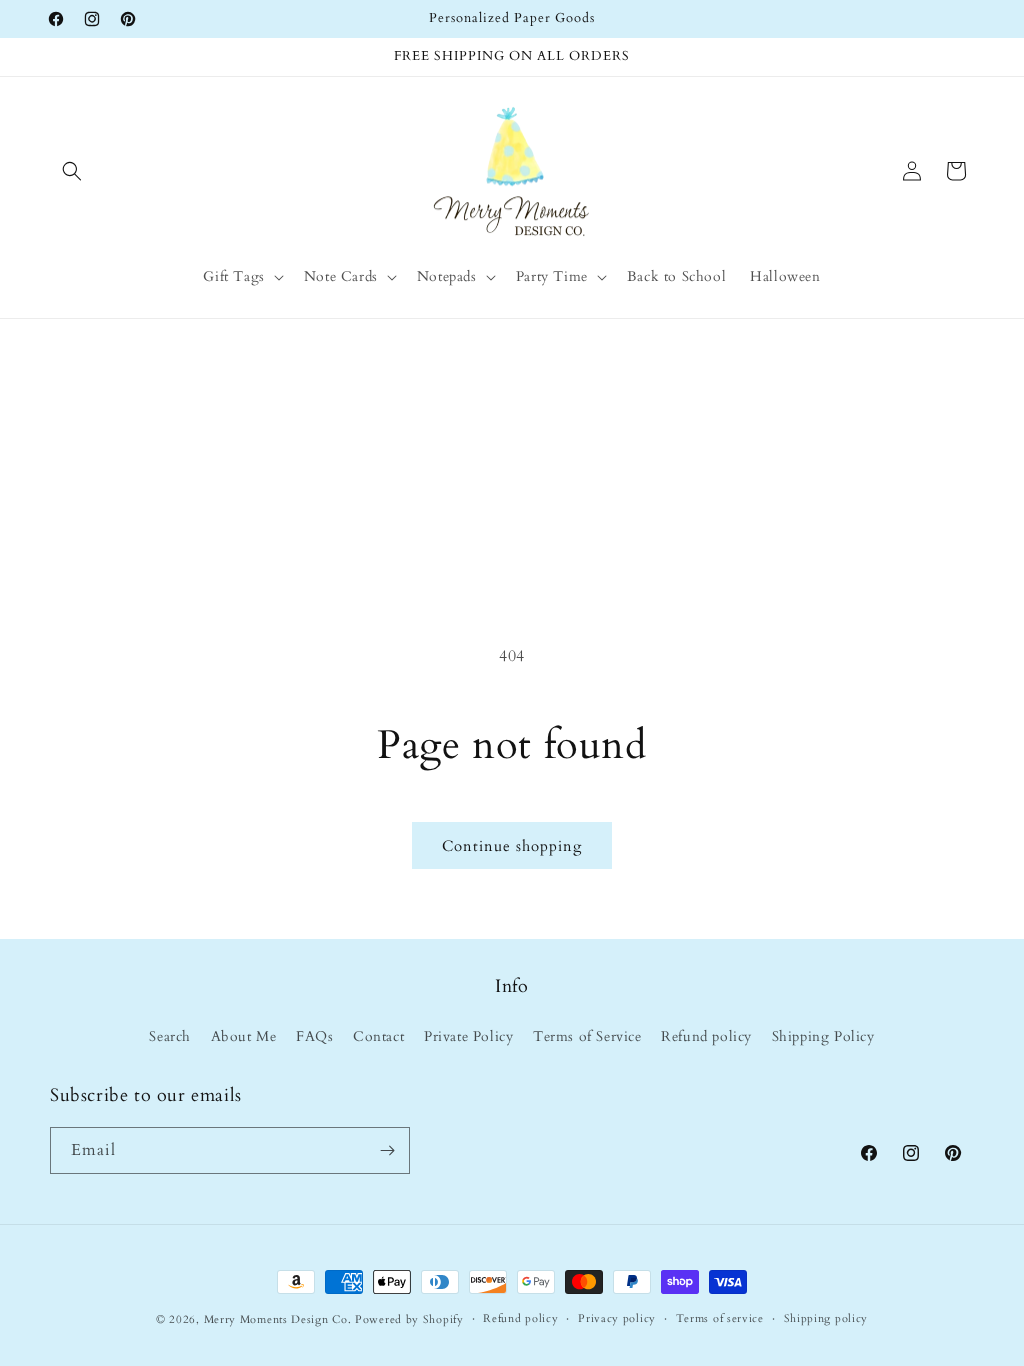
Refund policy (706, 1036)
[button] (72, 171)
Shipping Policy (823, 1036)
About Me (244, 1036)
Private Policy (468, 1036)
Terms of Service (587, 1036)
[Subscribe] (387, 1150)
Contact (378, 1036)
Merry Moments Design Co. (278, 1319)
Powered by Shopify (409, 1319)
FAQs (314, 1036)
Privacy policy (617, 1318)
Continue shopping (512, 846)
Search (170, 1036)
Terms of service (720, 1318)
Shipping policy (826, 1318)
